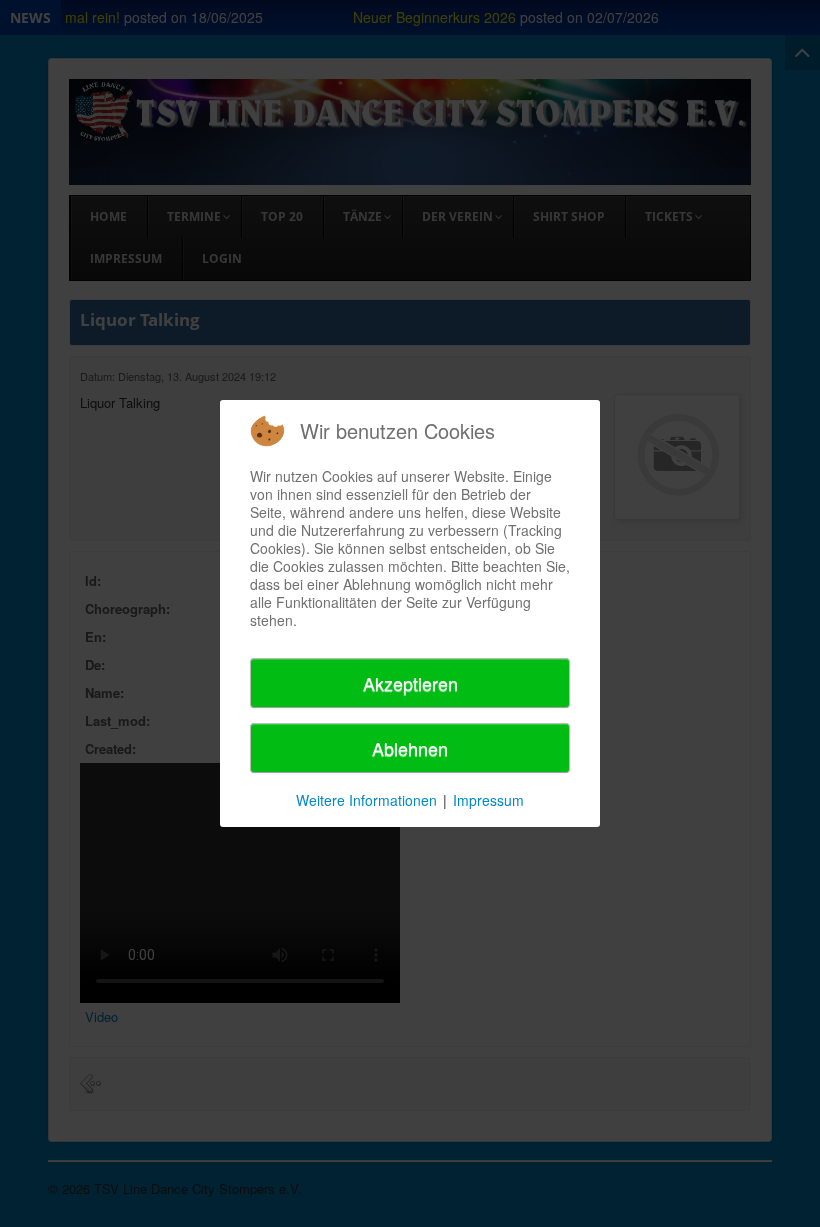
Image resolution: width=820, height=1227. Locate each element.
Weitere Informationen (366, 800)
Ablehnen (410, 748)
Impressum (488, 800)
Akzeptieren (410, 683)
